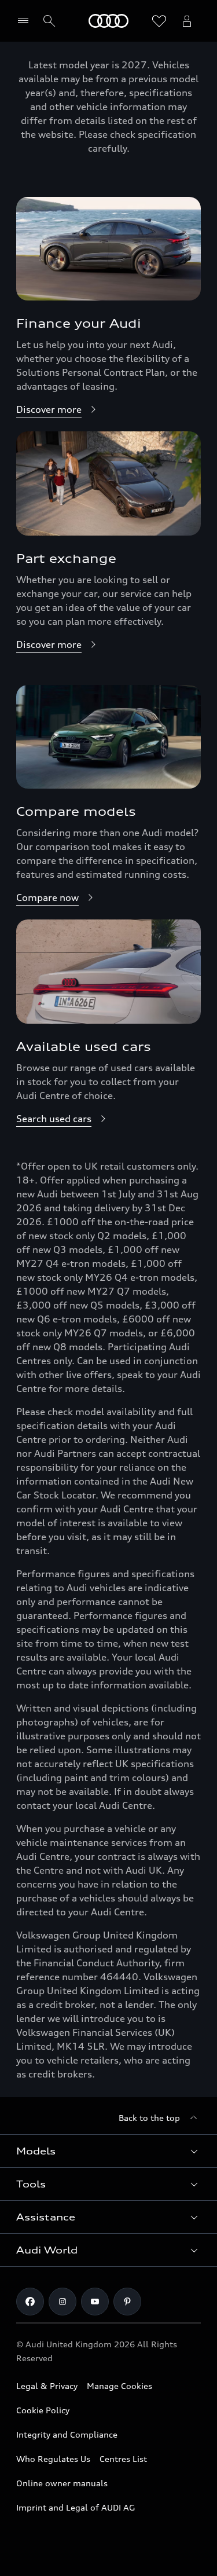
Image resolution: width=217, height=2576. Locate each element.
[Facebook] (30, 2302)
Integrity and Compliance (67, 2434)
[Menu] (26, 21)
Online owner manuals (62, 2483)
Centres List (123, 2459)
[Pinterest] (127, 2302)
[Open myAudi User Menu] (187, 21)
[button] (108, 2151)
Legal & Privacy (47, 2386)
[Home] (108, 21)
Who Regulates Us (53, 2459)
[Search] (49, 21)
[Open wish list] (159, 21)
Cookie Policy (43, 2410)
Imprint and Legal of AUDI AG (76, 2507)
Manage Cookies (119, 2386)
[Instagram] (62, 2302)
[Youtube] (95, 2302)
